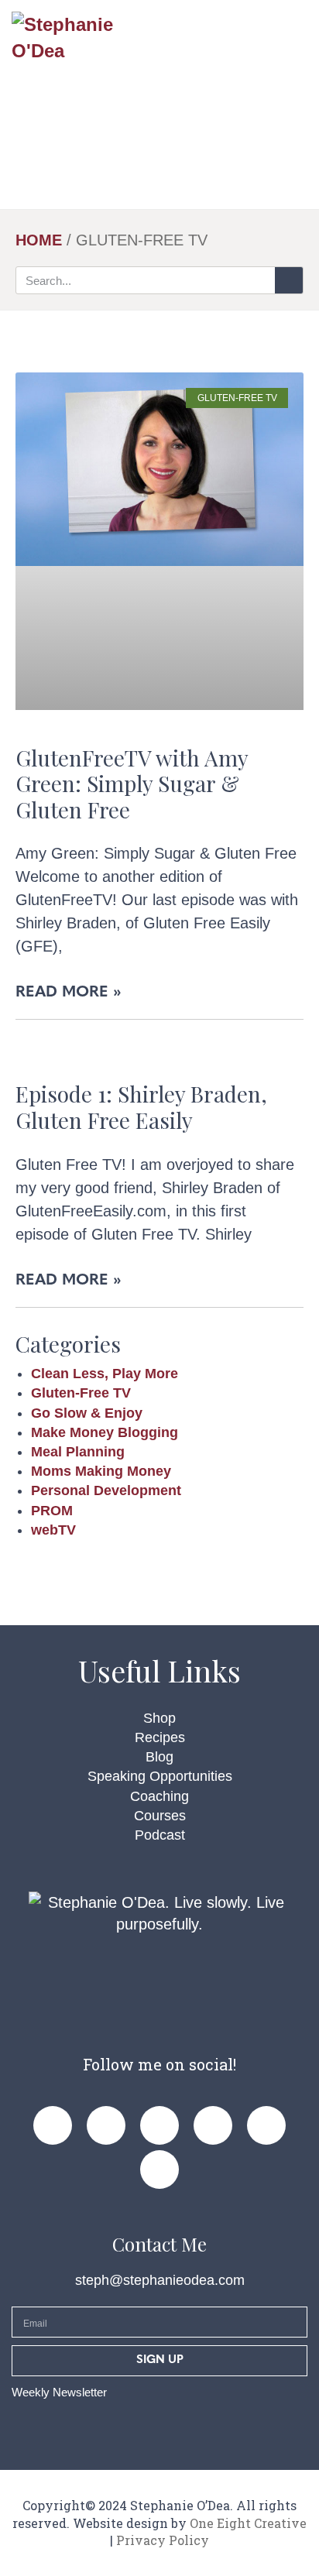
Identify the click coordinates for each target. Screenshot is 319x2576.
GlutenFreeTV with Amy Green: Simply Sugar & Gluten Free (132, 784)
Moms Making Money (101, 1471)
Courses (160, 1816)
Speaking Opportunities (160, 1776)
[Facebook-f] (53, 2125)
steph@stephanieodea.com (160, 2280)
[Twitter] (213, 2125)
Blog (159, 1757)
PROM (52, 1511)
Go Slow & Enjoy (87, 1413)
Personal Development (106, 1490)
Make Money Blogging (105, 1432)
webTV (53, 1530)
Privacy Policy (163, 2540)
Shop (159, 1718)
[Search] (289, 280)
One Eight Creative (248, 2523)
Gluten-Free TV (81, 1393)
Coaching (159, 1796)
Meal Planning (78, 1452)
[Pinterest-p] (106, 2125)
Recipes (160, 1737)
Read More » (69, 993)
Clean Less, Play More (105, 1374)
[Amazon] (159, 2170)
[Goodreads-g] (266, 2125)
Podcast (160, 1835)
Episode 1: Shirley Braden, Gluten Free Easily (141, 1107)
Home (39, 240)
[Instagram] (159, 2125)
